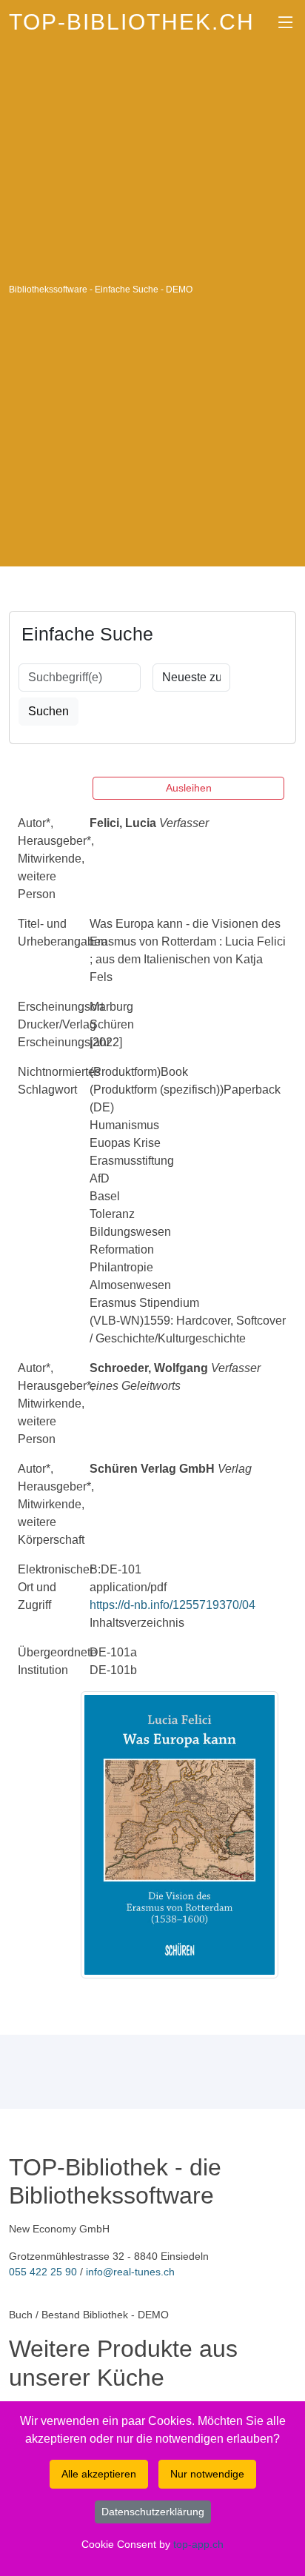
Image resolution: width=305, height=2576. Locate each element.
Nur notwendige (207, 2474)
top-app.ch (198, 2544)
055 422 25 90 (43, 2272)
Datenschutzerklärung (153, 2512)
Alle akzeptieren (99, 2474)
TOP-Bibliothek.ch (132, 22)
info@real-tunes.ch (130, 2272)
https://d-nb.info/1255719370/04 (172, 1605)
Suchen (48, 711)
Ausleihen (189, 788)
